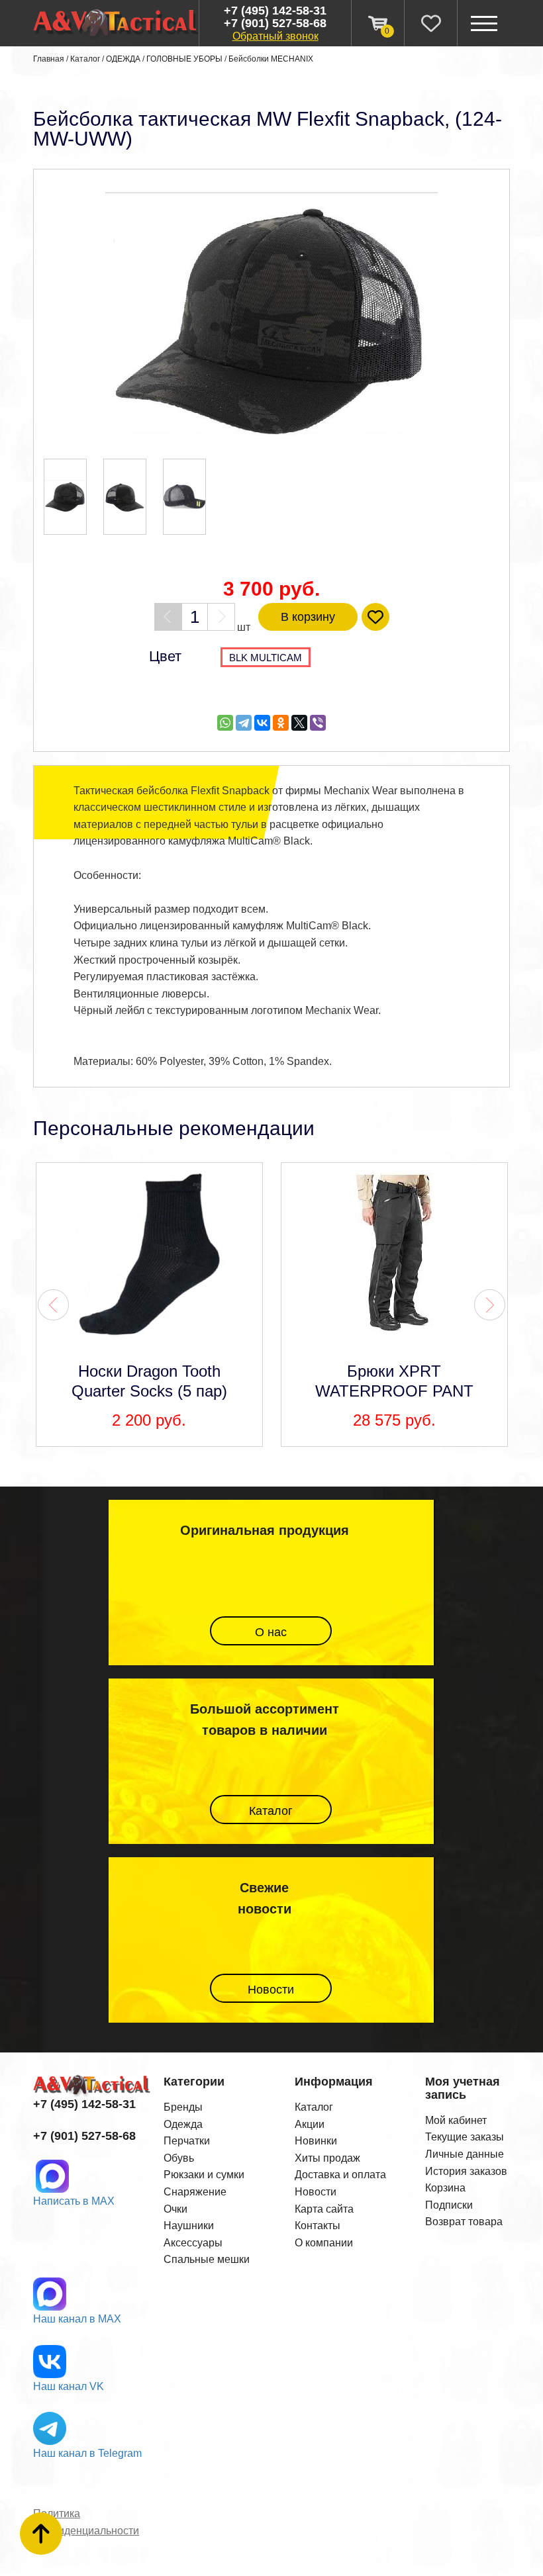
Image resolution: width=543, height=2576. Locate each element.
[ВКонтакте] (262, 723)
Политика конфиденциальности (86, 2522)
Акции (310, 2124)
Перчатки (187, 2141)
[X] (299, 723)
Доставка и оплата (340, 2175)
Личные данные (465, 2154)
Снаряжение (195, 2192)
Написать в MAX (74, 2201)
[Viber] (318, 723)
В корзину (308, 617)
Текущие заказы (465, 2137)
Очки (175, 2209)
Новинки (316, 2141)
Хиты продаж (327, 2158)
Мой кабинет (456, 2120)
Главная (49, 59)
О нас (271, 1632)
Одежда (183, 2124)
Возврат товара (464, 2222)
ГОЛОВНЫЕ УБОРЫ (184, 59)
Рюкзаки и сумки (204, 2175)
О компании (324, 2243)
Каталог (85, 59)
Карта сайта (324, 2209)
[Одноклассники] (281, 723)
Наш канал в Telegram (87, 2453)
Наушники (189, 2226)
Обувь (179, 2158)
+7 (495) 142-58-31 (275, 11)
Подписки (449, 2205)
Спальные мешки (207, 2259)
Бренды (183, 2107)
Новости (271, 1990)
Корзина (445, 2188)
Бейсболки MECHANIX (271, 59)
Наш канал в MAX (77, 2319)
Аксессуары (193, 2243)
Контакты (318, 2226)
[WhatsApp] (225, 723)
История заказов (466, 2171)
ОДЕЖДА (123, 59)
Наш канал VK (69, 2386)
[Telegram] (244, 723)
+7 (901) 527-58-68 (275, 23)
